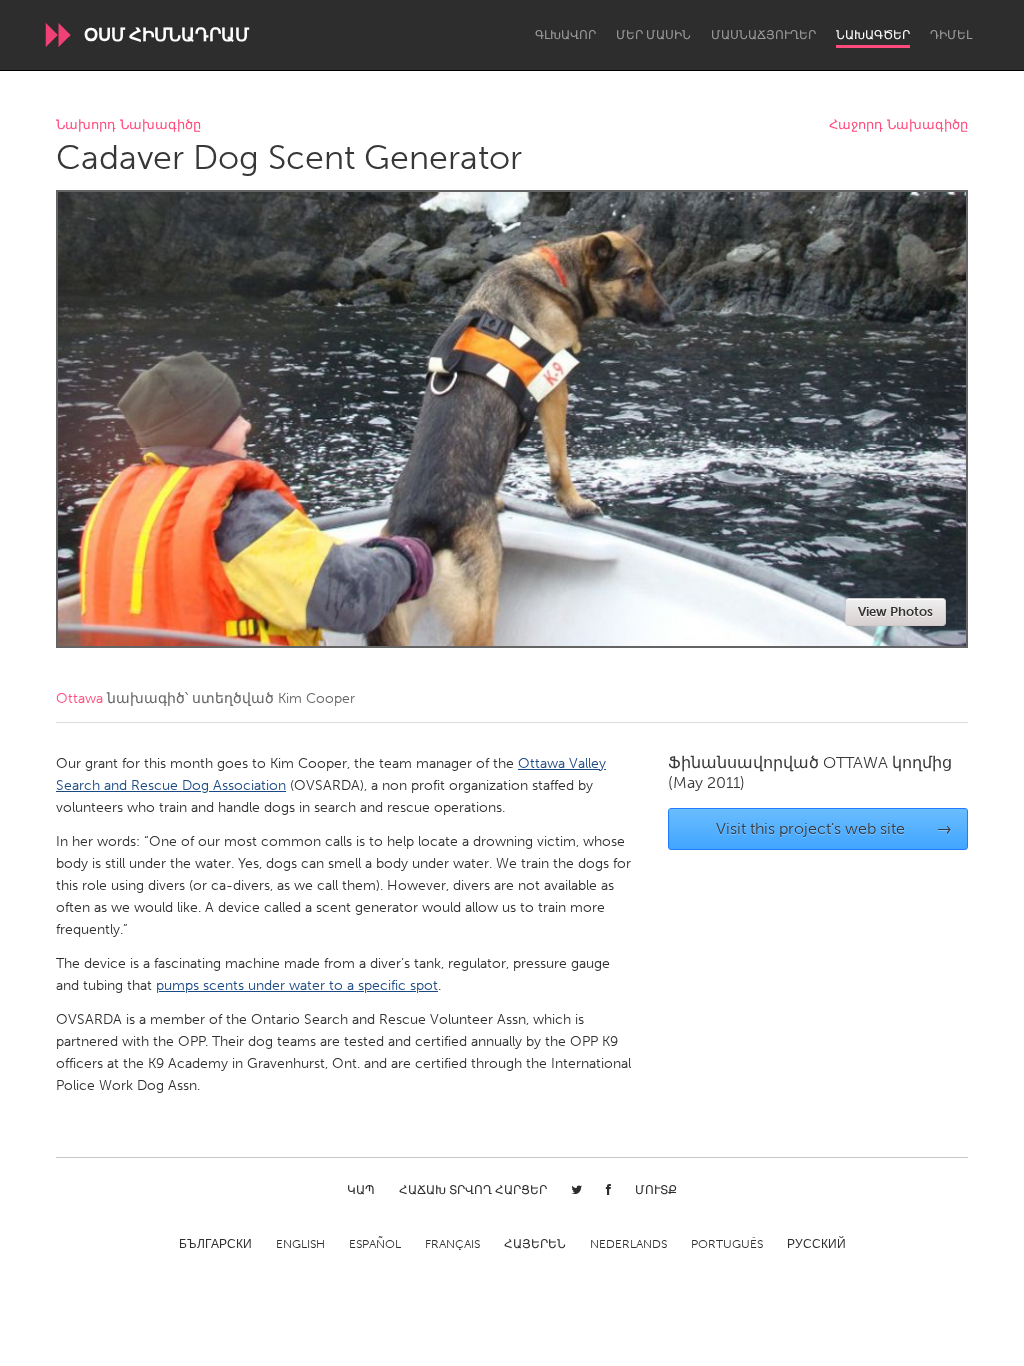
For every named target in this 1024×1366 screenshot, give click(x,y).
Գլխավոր (565, 35)
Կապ (361, 1190)
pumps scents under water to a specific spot (297, 985)
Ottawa (79, 698)
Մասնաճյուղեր (763, 35)
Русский (816, 1244)
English (300, 1244)
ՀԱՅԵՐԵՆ (535, 1244)
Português (727, 1244)
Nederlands (628, 1244)
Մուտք (656, 1190)
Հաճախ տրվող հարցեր (473, 1190)
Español (375, 1244)
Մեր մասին (653, 35)
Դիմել (951, 35)
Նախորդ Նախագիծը (128, 125)
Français (452, 1244)
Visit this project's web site (834, 828)
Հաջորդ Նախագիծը (898, 125)
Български (215, 1244)
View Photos (895, 611)
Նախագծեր (873, 35)
